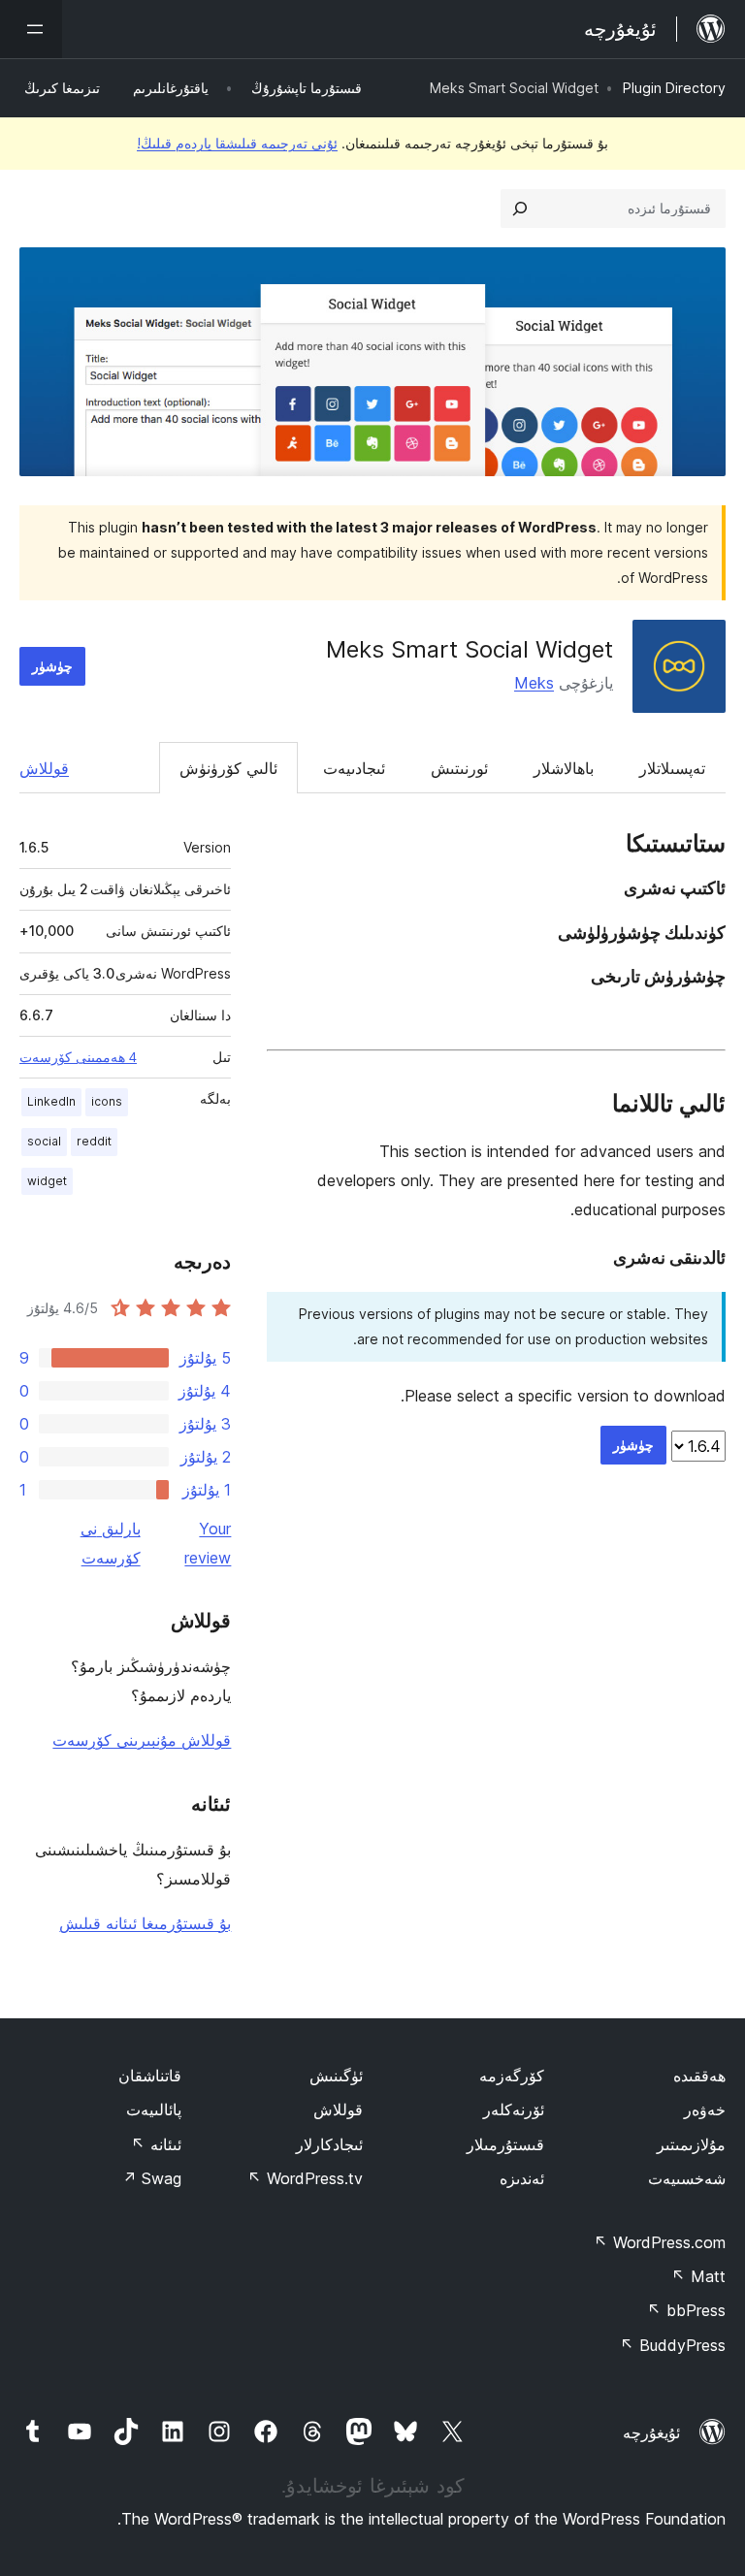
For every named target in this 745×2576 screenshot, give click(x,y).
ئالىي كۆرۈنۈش (228, 768)
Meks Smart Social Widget (470, 649)
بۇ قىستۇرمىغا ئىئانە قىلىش (145, 1923)
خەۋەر (705, 2109)
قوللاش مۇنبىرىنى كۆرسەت (142, 1740)
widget (47, 1181)
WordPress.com (660, 2242)
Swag (152, 2178)
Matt (698, 2276)
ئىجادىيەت (354, 768)
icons (107, 1101)
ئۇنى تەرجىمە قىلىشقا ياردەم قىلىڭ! (237, 143)
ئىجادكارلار (329, 2144)
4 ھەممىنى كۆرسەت (78, 1057)
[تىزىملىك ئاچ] (31, 29)
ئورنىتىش (459, 768)
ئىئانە (156, 2144)
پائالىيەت (154, 2109)
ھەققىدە (699, 2076)
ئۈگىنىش (336, 2076)
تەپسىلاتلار (672, 768)
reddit (94, 1141)
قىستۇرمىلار (505, 2144)
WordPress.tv (305, 2178)
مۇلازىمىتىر (691, 2144)
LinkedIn (51, 1101)
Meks (534, 683)
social (44, 1141)
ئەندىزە (522, 2178)
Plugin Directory (674, 88)
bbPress (686, 2310)
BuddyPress (673, 2345)
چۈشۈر (52, 666)
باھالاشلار (564, 768)
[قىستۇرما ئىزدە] (520, 209)
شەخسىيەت (687, 2178)
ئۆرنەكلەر (514, 2109)
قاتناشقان (150, 2076)
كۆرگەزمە (512, 2076)
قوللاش (44, 768)
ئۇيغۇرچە (651, 2432)
